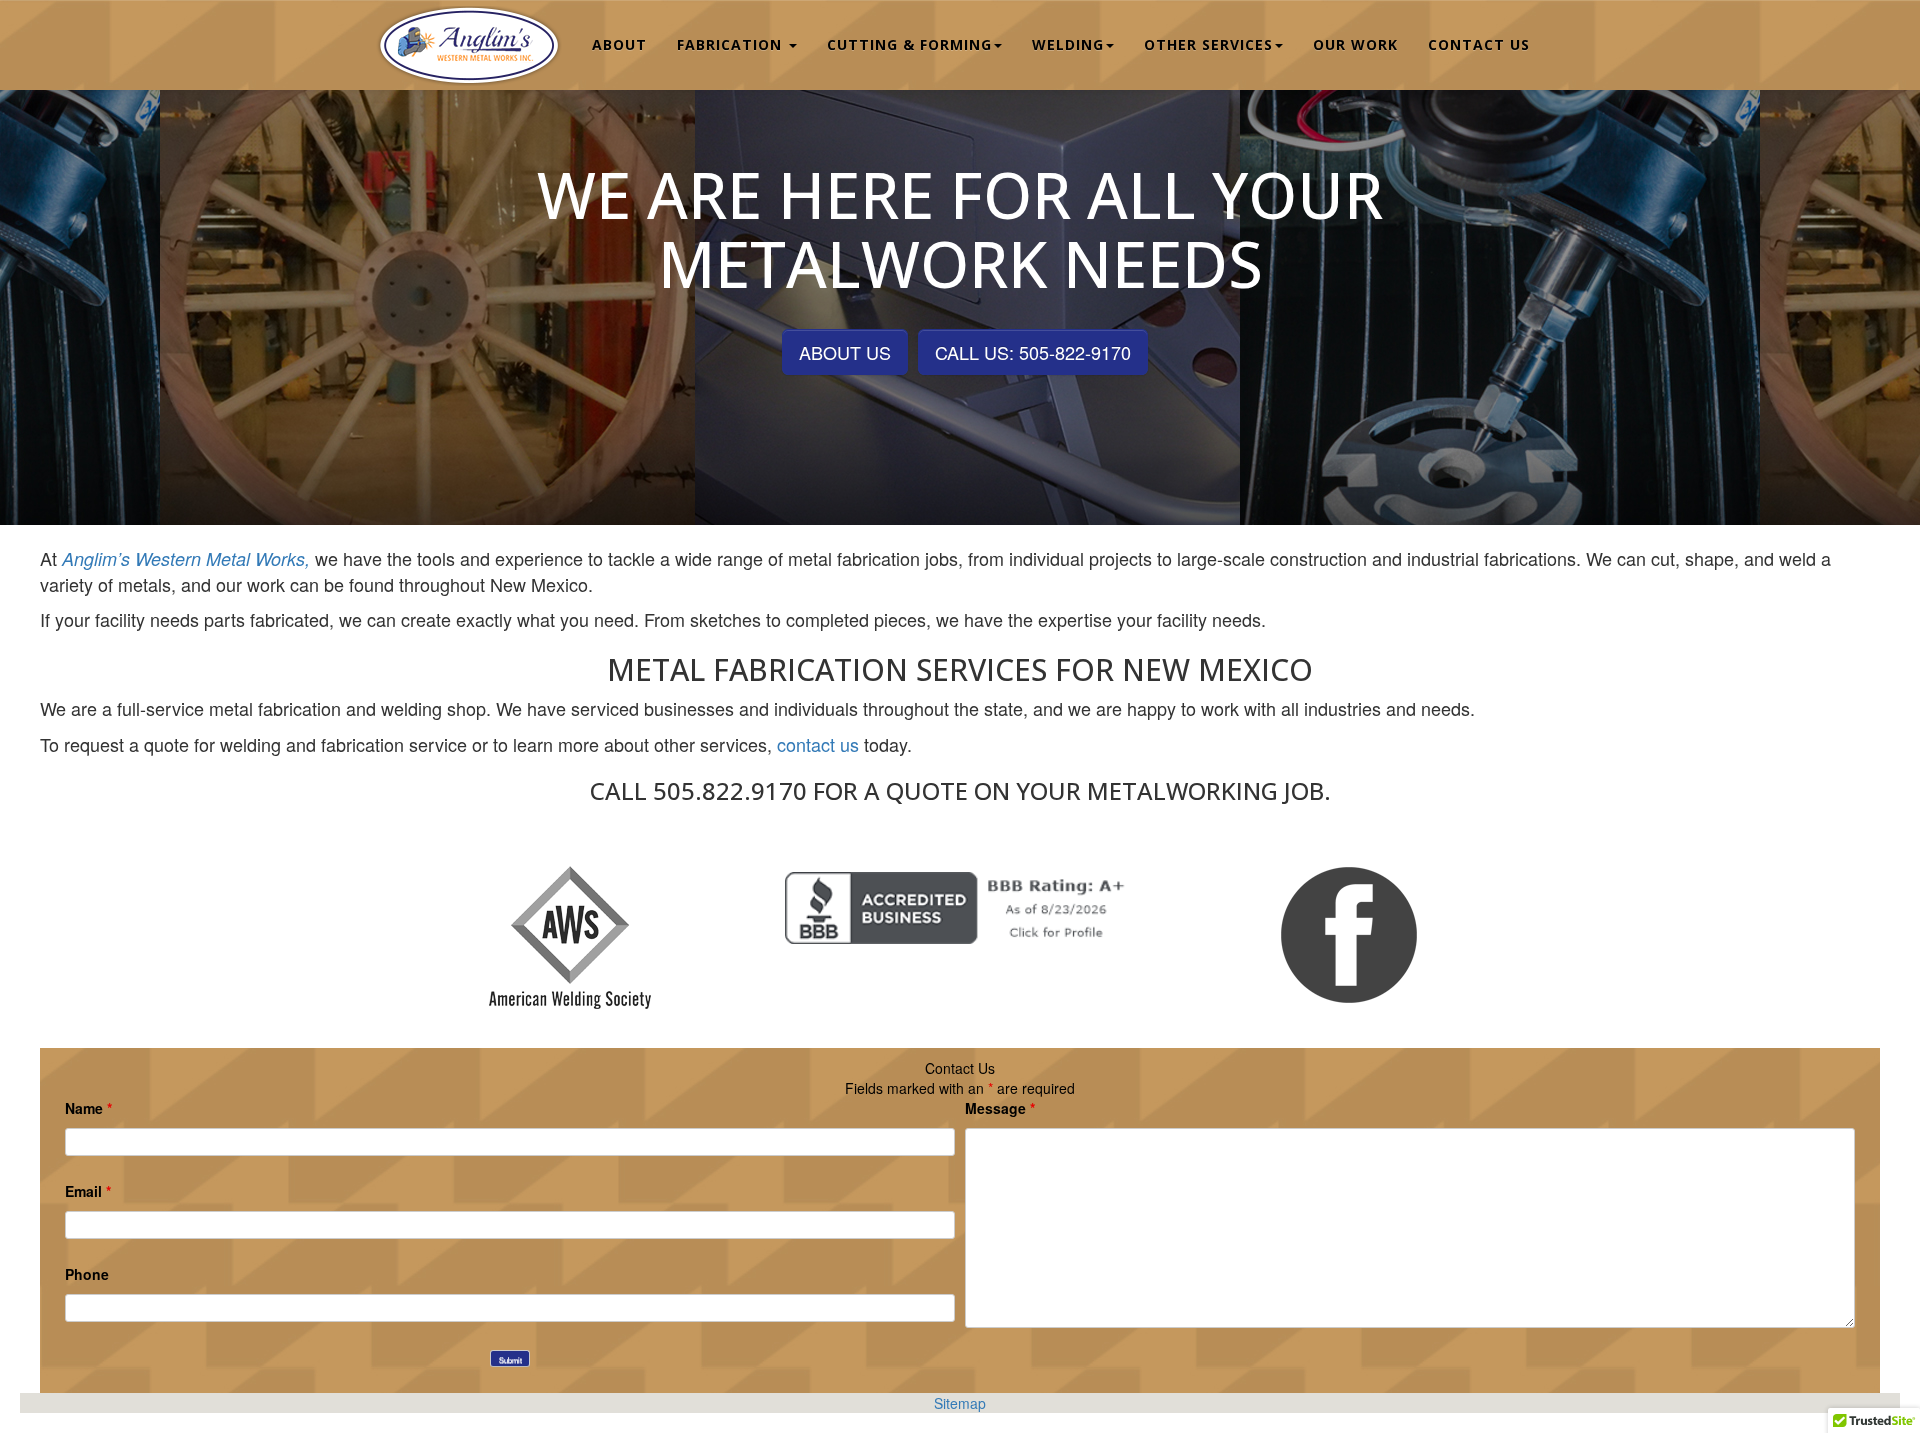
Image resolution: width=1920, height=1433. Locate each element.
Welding (1068, 44)
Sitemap (960, 1403)
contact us (818, 744)
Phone (87, 1274)
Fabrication (732, 44)
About (619, 44)
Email (88, 1191)
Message (1000, 1108)
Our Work (1355, 44)
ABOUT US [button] (845, 352)
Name (88, 1108)
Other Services (1208, 44)
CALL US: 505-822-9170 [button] (1033, 352)
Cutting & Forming (909, 44)
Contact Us (1479, 44)
